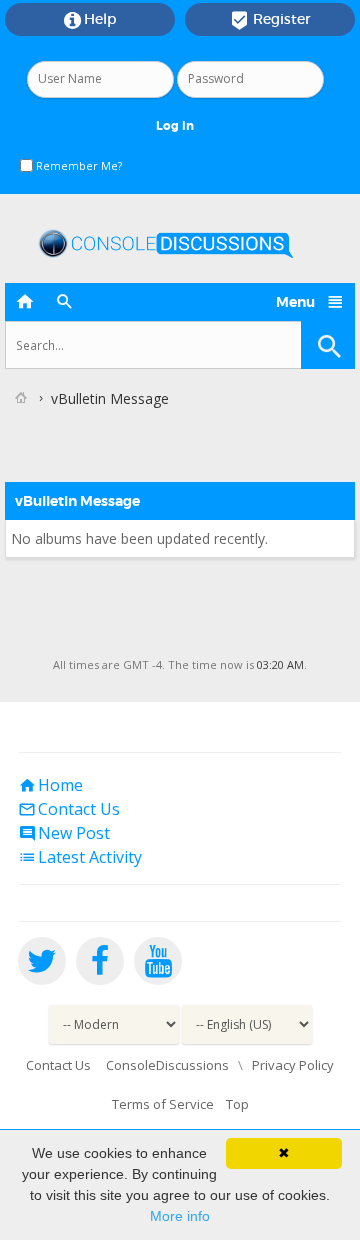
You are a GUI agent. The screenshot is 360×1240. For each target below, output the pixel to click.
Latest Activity (80, 857)
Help (90, 20)
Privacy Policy (293, 1065)
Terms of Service (163, 1104)
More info (180, 1216)
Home (50, 785)
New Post (64, 833)
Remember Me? (77, 165)
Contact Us (69, 809)
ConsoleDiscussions (167, 1065)
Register (270, 20)
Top (237, 1104)
